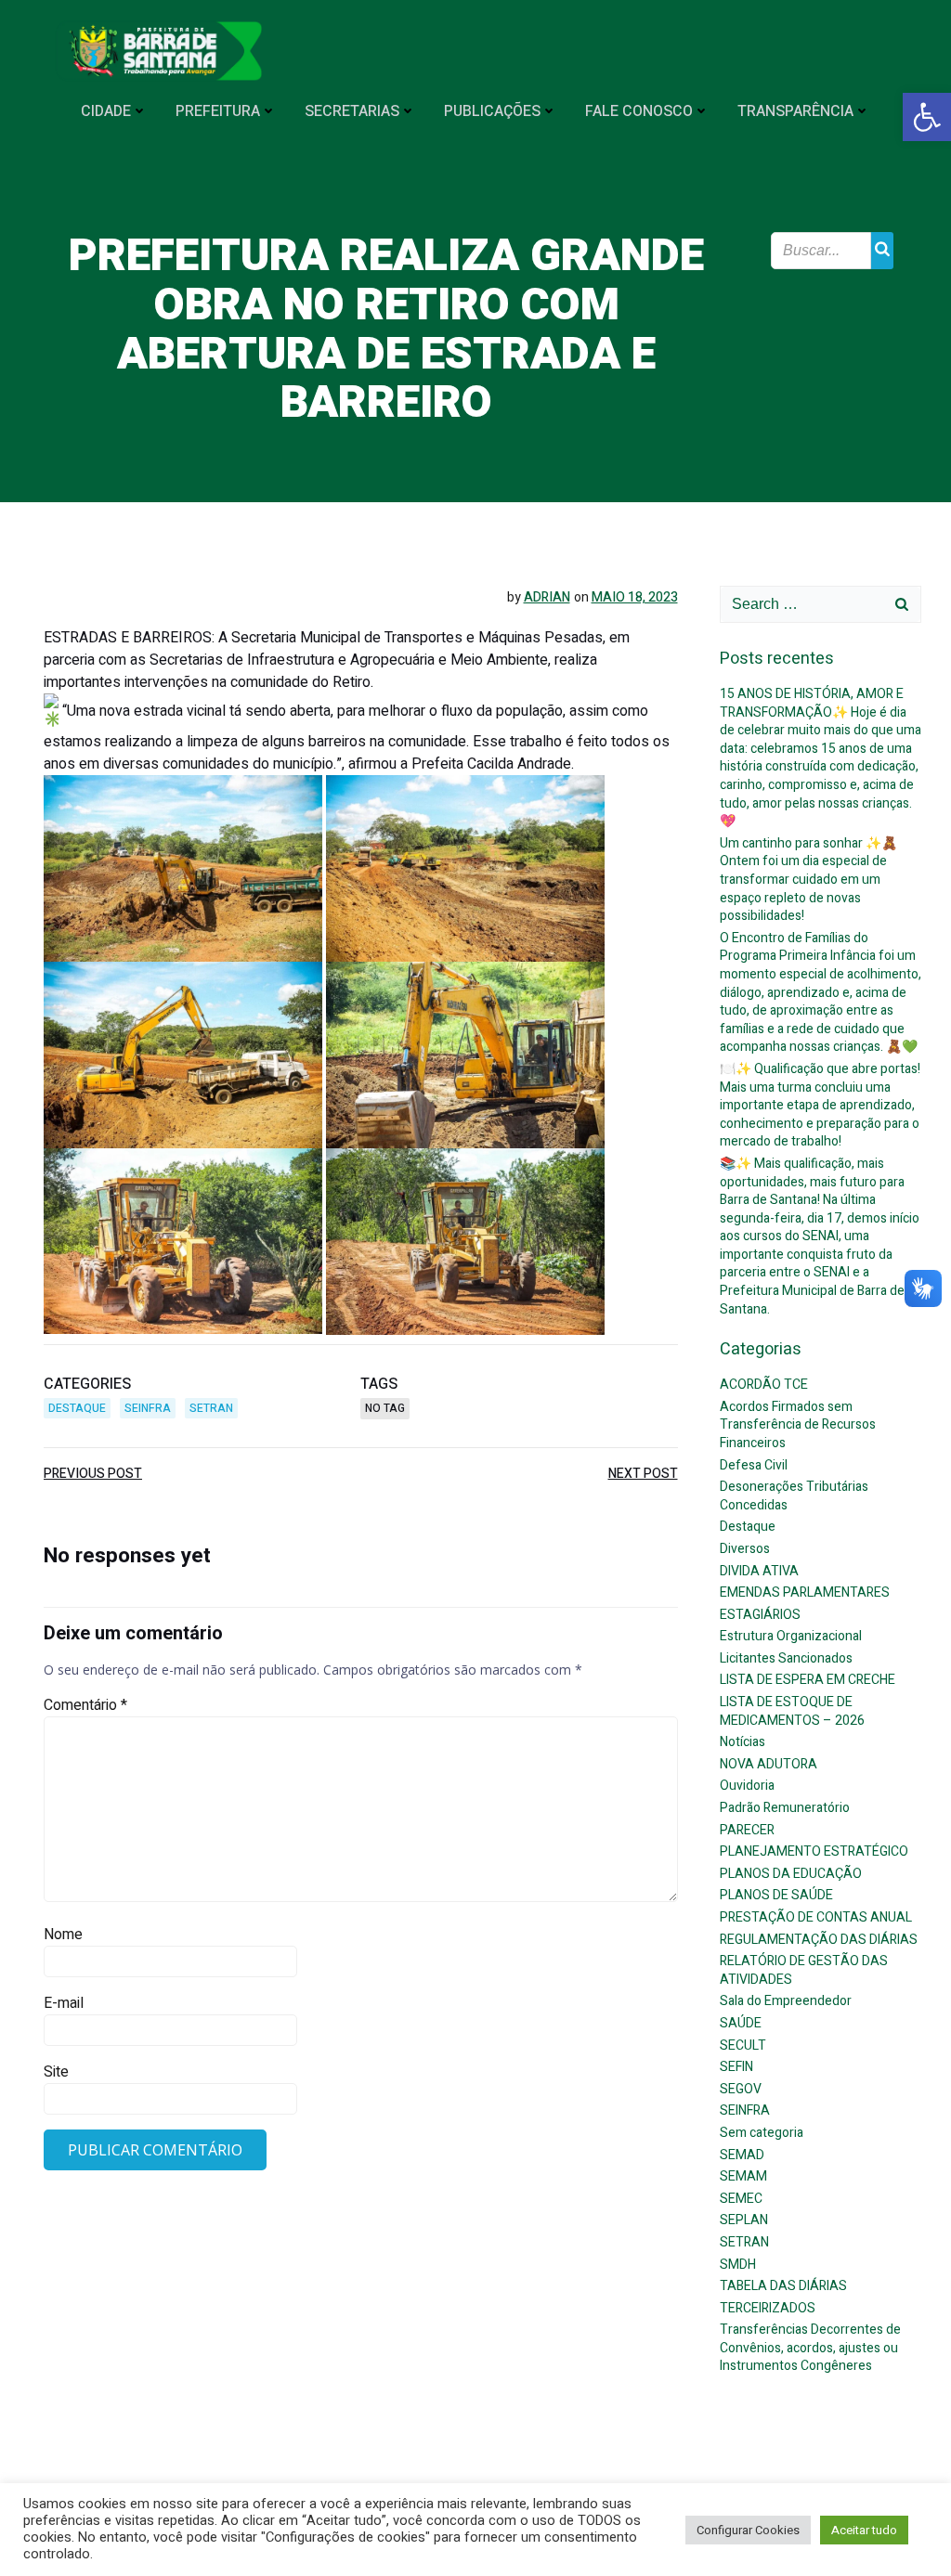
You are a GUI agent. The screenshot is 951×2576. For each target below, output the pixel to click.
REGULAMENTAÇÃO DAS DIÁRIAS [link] (819, 1940)
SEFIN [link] (736, 2067)
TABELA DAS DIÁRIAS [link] (783, 2286)
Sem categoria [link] (762, 2133)
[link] (927, 117)
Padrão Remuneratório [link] (785, 1808)
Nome (63, 1935)
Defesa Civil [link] (754, 1465)
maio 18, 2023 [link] (635, 597)
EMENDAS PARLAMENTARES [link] (805, 1592)
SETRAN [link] (211, 1408)
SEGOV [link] (741, 2089)
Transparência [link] (795, 111)
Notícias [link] (743, 1742)
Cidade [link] (106, 111)
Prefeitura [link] (218, 111)
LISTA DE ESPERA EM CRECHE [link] (808, 1680)
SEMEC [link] (741, 2199)
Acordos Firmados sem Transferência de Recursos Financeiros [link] (798, 1425)
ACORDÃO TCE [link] (764, 1385)
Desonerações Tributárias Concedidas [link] (794, 1496)
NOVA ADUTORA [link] (769, 1764)
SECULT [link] (743, 2045)
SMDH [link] (738, 2265)
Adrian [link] (547, 597)
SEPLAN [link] (744, 2220)
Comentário (85, 1705)
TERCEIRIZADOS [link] (768, 2308)
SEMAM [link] (743, 2176)
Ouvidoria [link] (747, 1786)
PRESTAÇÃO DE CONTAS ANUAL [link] (816, 1917)
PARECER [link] (747, 1830)
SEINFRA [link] (148, 1408)
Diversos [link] (745, 1549)
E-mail (64, 2003)
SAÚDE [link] (741, 2023)
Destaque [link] (77, 1408)
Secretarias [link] (352, 111)
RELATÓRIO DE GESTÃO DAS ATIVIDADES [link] (804, 1970)
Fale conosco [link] (639, 111)
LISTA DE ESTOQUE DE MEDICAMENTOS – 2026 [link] (792, 1711)
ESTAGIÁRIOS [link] (760, 1615)
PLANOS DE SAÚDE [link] (776, 1895)
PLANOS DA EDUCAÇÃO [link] (791, 1874)
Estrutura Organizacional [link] (791, 1636)
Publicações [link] (492, 111)
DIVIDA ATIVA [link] (759, 1571)
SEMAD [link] (742, 2155)
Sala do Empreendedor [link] (786, 2001)
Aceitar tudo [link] (864, 2530)
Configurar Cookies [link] (748, 2530)
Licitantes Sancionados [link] (786, 1658)
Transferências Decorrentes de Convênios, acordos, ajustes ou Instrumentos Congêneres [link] (810, 2348)
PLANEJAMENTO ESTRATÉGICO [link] (814, 1851)
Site (56, 2072)
